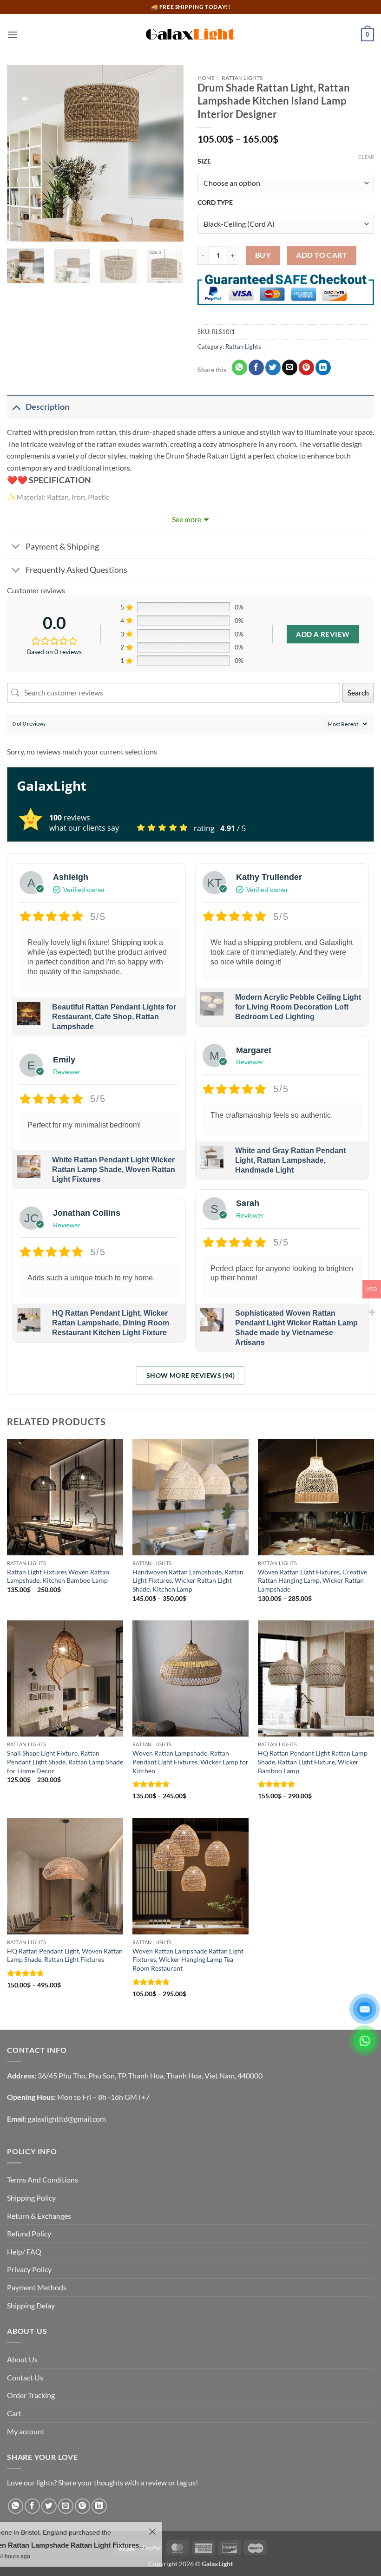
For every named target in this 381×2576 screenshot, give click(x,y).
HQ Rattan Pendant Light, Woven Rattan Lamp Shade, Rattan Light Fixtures (65, 1955)
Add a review (323, 634)
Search (358, 692)
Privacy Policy (29, 2269)
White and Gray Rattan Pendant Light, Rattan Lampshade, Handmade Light (290, 1160)
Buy (263, 255)
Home (206, 78)
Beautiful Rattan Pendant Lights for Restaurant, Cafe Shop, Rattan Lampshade (114, 1017)
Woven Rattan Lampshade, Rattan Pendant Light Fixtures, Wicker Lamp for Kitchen (190, 1762)
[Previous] (22, 153)
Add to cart (322, 255)
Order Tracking (31, 2395)
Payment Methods (37, 2287)
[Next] (168, 153)
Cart (14, 2413)
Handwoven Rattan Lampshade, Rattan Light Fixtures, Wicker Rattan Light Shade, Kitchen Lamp (188, 1580)
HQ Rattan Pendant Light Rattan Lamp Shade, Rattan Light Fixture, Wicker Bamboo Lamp (313, 1762)
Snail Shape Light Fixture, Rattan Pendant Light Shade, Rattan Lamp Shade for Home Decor (65, 1762)
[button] (13, 35)
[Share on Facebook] (256, 367)
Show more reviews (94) (190, 1375)
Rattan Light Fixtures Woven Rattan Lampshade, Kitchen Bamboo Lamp (58, 1576)
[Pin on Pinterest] (306, 367)
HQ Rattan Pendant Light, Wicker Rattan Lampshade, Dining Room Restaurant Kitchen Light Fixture (111, 1323)
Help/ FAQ (24, 2252)
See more (187, 519)
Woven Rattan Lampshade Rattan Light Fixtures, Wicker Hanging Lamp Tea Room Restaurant (188, 1960)
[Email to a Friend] (290, 367)
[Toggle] (16, 407)
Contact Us (25, 2377)
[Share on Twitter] (273, 367)
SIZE (204, 161)
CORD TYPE (215, 202)
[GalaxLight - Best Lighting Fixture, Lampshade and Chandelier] (190, 35)
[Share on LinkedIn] (323, 367)
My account (26, 2431)
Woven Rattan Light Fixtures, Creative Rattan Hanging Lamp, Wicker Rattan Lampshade (312, 1580)
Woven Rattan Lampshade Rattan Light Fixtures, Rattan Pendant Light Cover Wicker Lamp (144, 2545)
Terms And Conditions (43, 2179)
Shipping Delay (31, 2305)
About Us (22, 2359)
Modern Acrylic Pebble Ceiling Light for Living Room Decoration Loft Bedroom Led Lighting (298, 1007)
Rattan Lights (242, 78)
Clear (366, 157)
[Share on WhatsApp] (240, 367)
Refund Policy (29, 2233)
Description (47, 407)
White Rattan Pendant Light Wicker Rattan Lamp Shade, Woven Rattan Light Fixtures (114, 1170)
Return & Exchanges (39, 2216)
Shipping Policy (31, 2198)
